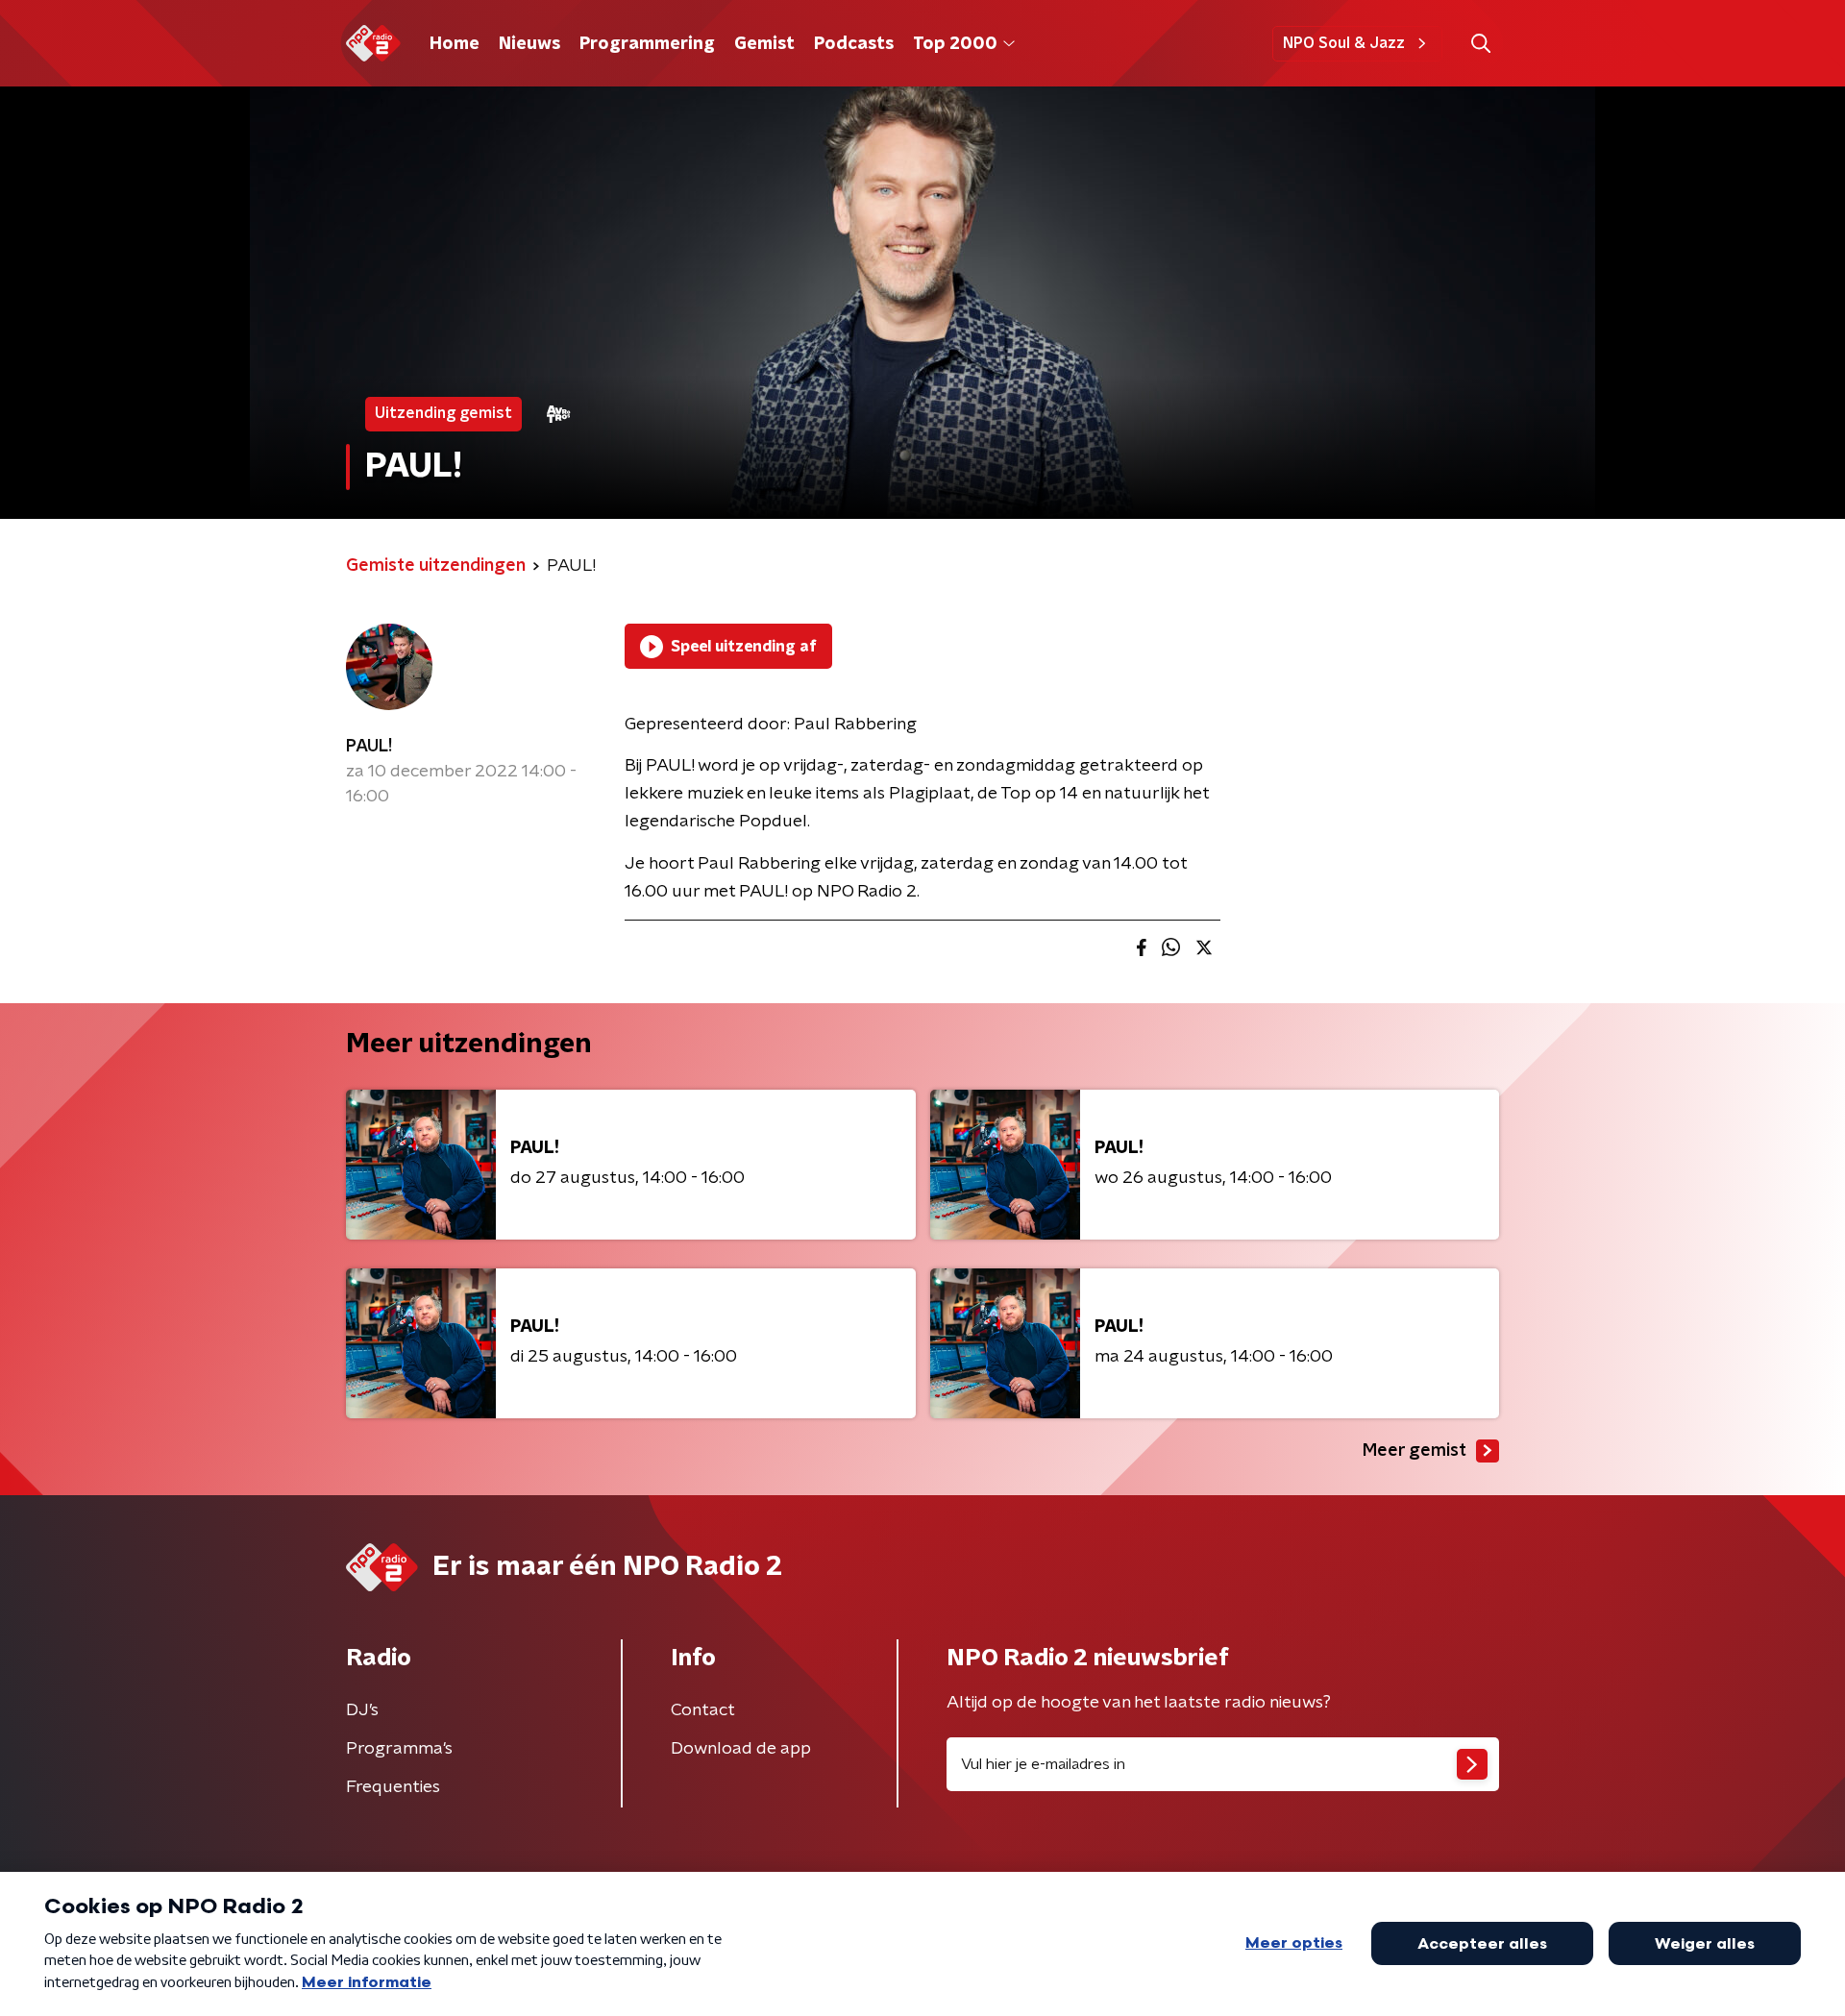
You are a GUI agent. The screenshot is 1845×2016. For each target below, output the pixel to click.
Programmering (647, 44)
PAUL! (369, 747)
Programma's (399, 1749)
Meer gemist (1414, 1451)
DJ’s (362, 1710)
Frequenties (393, 1787)
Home (455, 44)
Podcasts (854, 44)
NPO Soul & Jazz (1344, 43)
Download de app (741, 1749)
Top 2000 (955, 44)
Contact (703, 1710)
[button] (1480, 44)
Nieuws (529, 44)
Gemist (764, 44)
